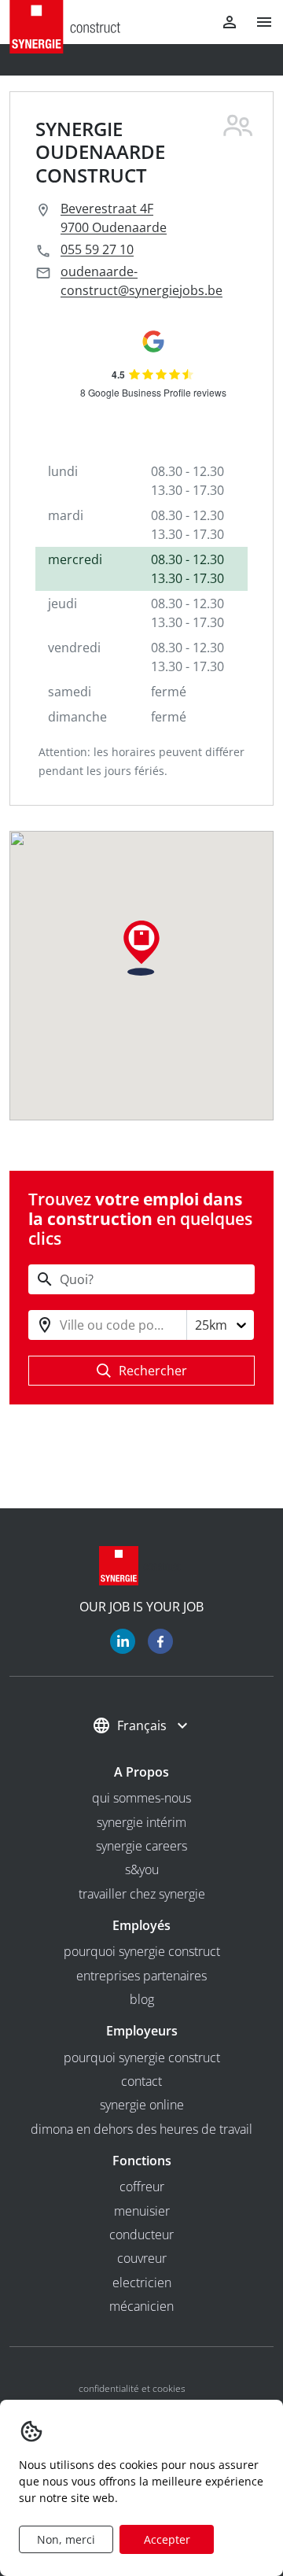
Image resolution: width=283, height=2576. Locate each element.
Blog (142, 1999)
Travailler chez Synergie (142, 1894)
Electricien (142, 2283)
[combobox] (61, 1325)
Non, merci (66, 2539)
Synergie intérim (141, 1822)
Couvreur (142, 2258)
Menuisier (142, 2211)
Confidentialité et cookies (132, 2388)
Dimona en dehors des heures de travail (141, 2129)
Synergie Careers (141, 1846)
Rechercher (153, 1371)
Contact (141, 2081)
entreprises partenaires (141, 1976)
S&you (142, 1869)
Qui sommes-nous (141, 1798)
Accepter (167, 2539)
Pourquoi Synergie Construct (142, 1951)
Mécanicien (141, 2306)
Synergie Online (142, 2105)
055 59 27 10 (97, 249)
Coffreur (142, 2187)
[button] (258, 22)
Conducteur (141, 2235)
